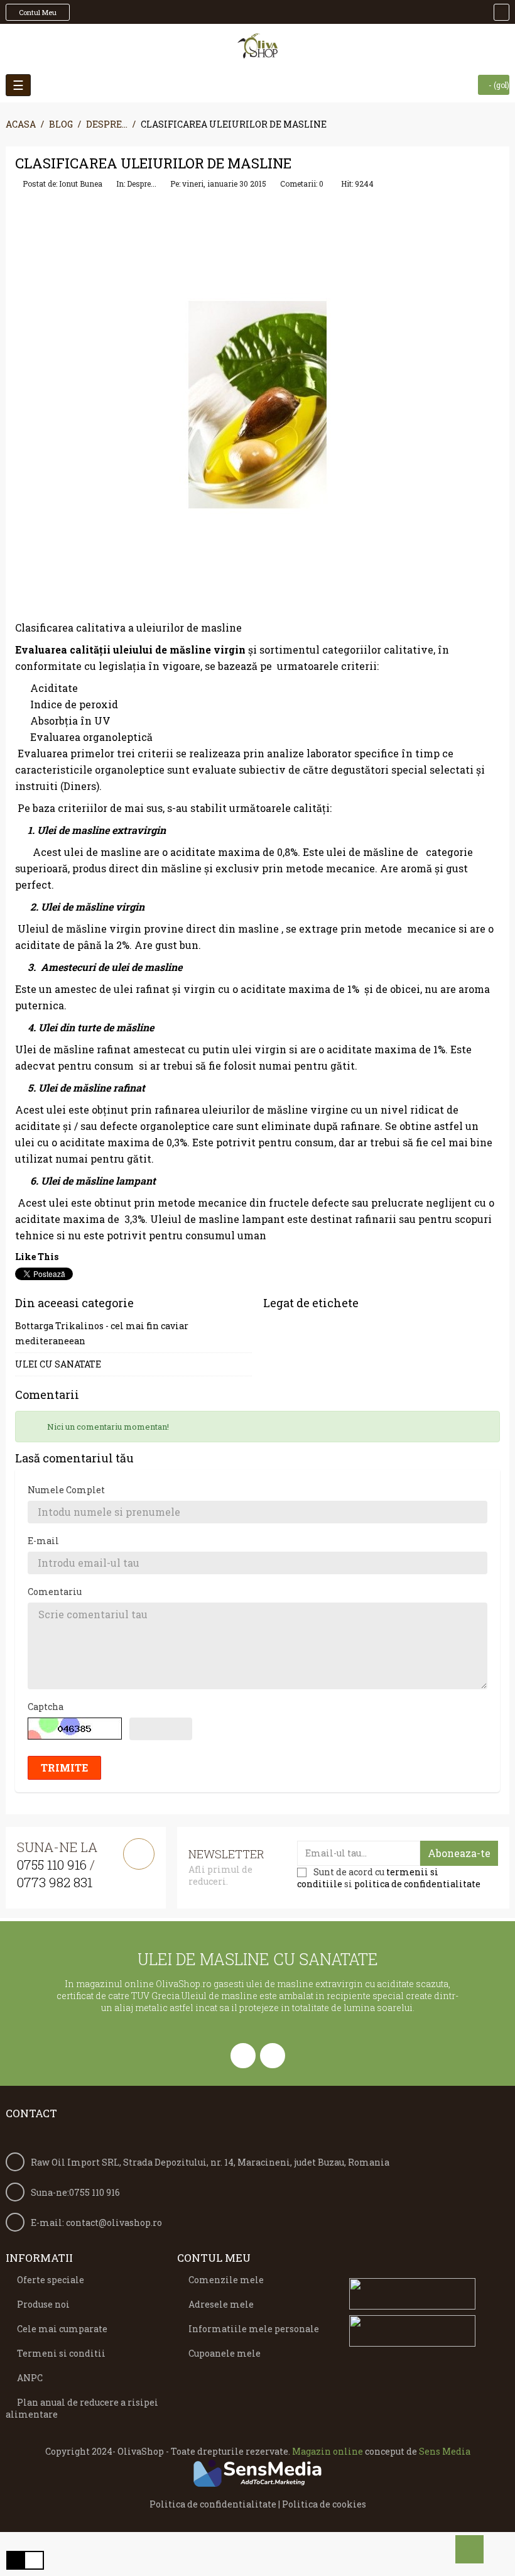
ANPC (30, 2378)
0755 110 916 (52, 1865)
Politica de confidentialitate (213, 2504)
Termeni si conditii (61, 2353)
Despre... (142, 184)
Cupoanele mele (225, 2353)
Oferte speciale (51, 2280)
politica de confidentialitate (417, 1884)
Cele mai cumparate (62, 2329)
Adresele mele (221, 2304)
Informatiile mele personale (254, 2329)
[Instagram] (273, 2056)
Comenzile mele (226, 2280)
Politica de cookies (324, 2504)
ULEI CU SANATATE (58, 1364)
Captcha (46, 1707)
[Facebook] (243, 2056)
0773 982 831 (55, 1882)
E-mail (43, 1541)
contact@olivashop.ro (114, 2222)
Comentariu (55, 1592)
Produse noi (43, 2304)
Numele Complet (66, 1490)
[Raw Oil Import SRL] (258, 46)
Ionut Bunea (81, 184)
